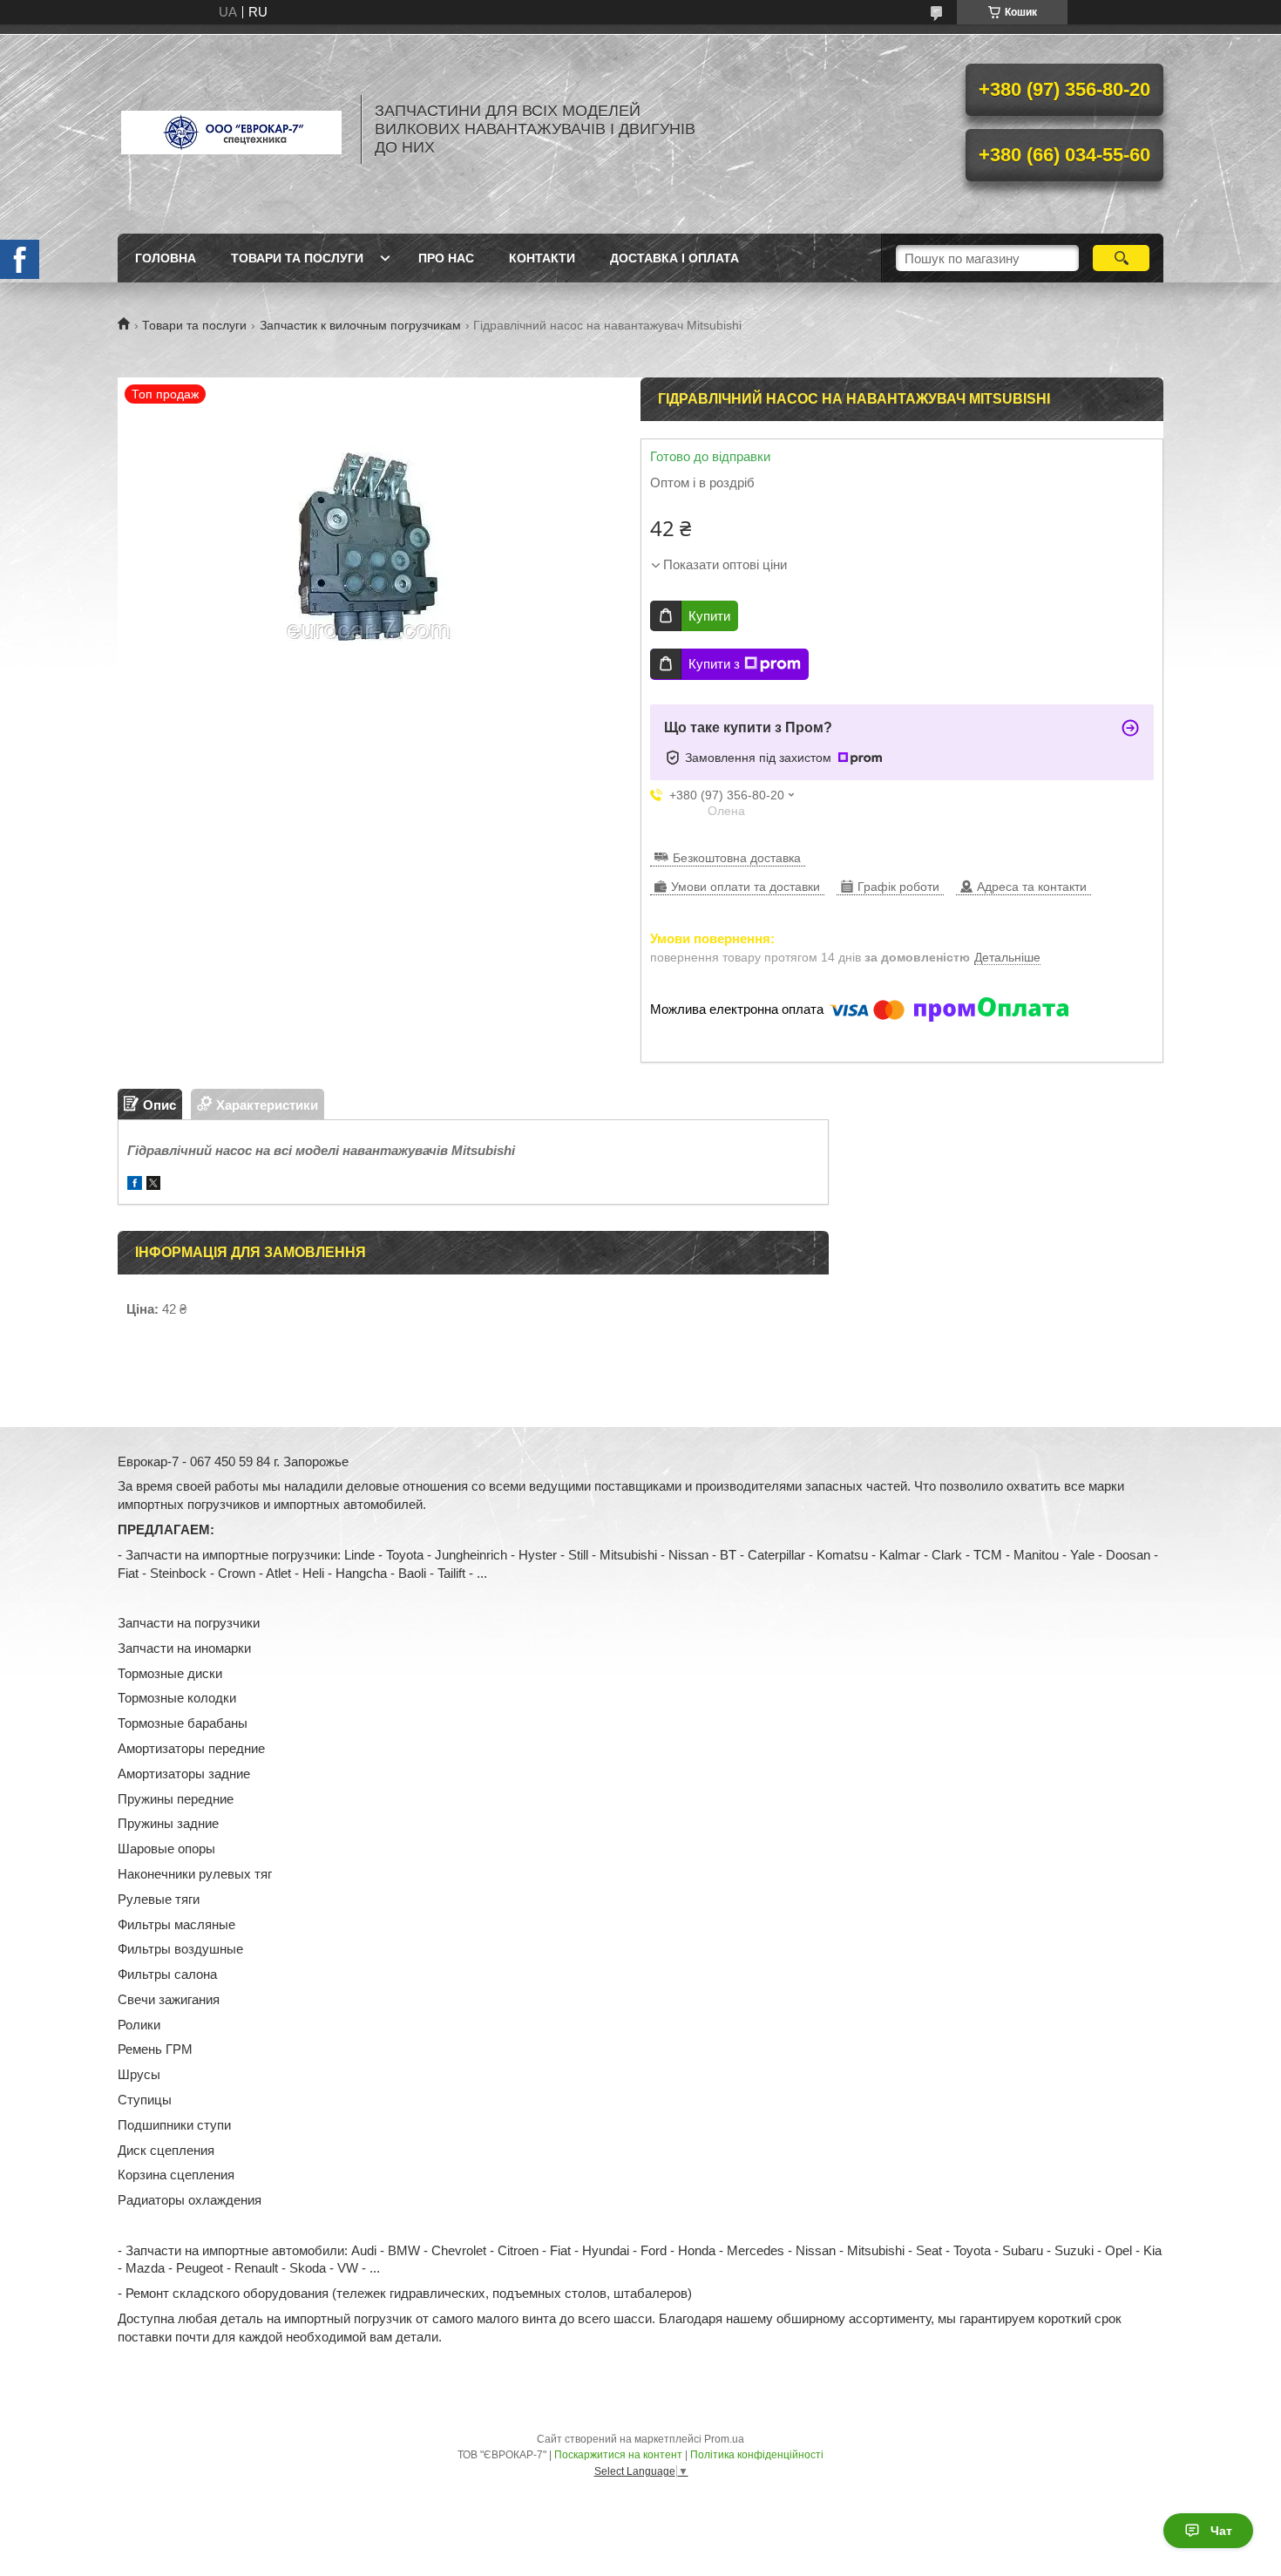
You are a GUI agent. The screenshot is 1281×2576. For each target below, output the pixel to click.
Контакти (542, 258)
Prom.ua (724, 2439)
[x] (153, 1185)
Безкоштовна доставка (737, 858)
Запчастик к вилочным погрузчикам (360, 325)
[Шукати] (1121, 258)
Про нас (446, 258)
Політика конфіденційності (757, 2455)
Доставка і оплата (674, 258)
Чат (1221, 2531)
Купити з (714, 664)
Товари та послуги (297, 258)
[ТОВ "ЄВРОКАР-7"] (231, 129)
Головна (166, 258)
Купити (709, 616)
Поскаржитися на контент (618, 2455)
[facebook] (135, 1185)
